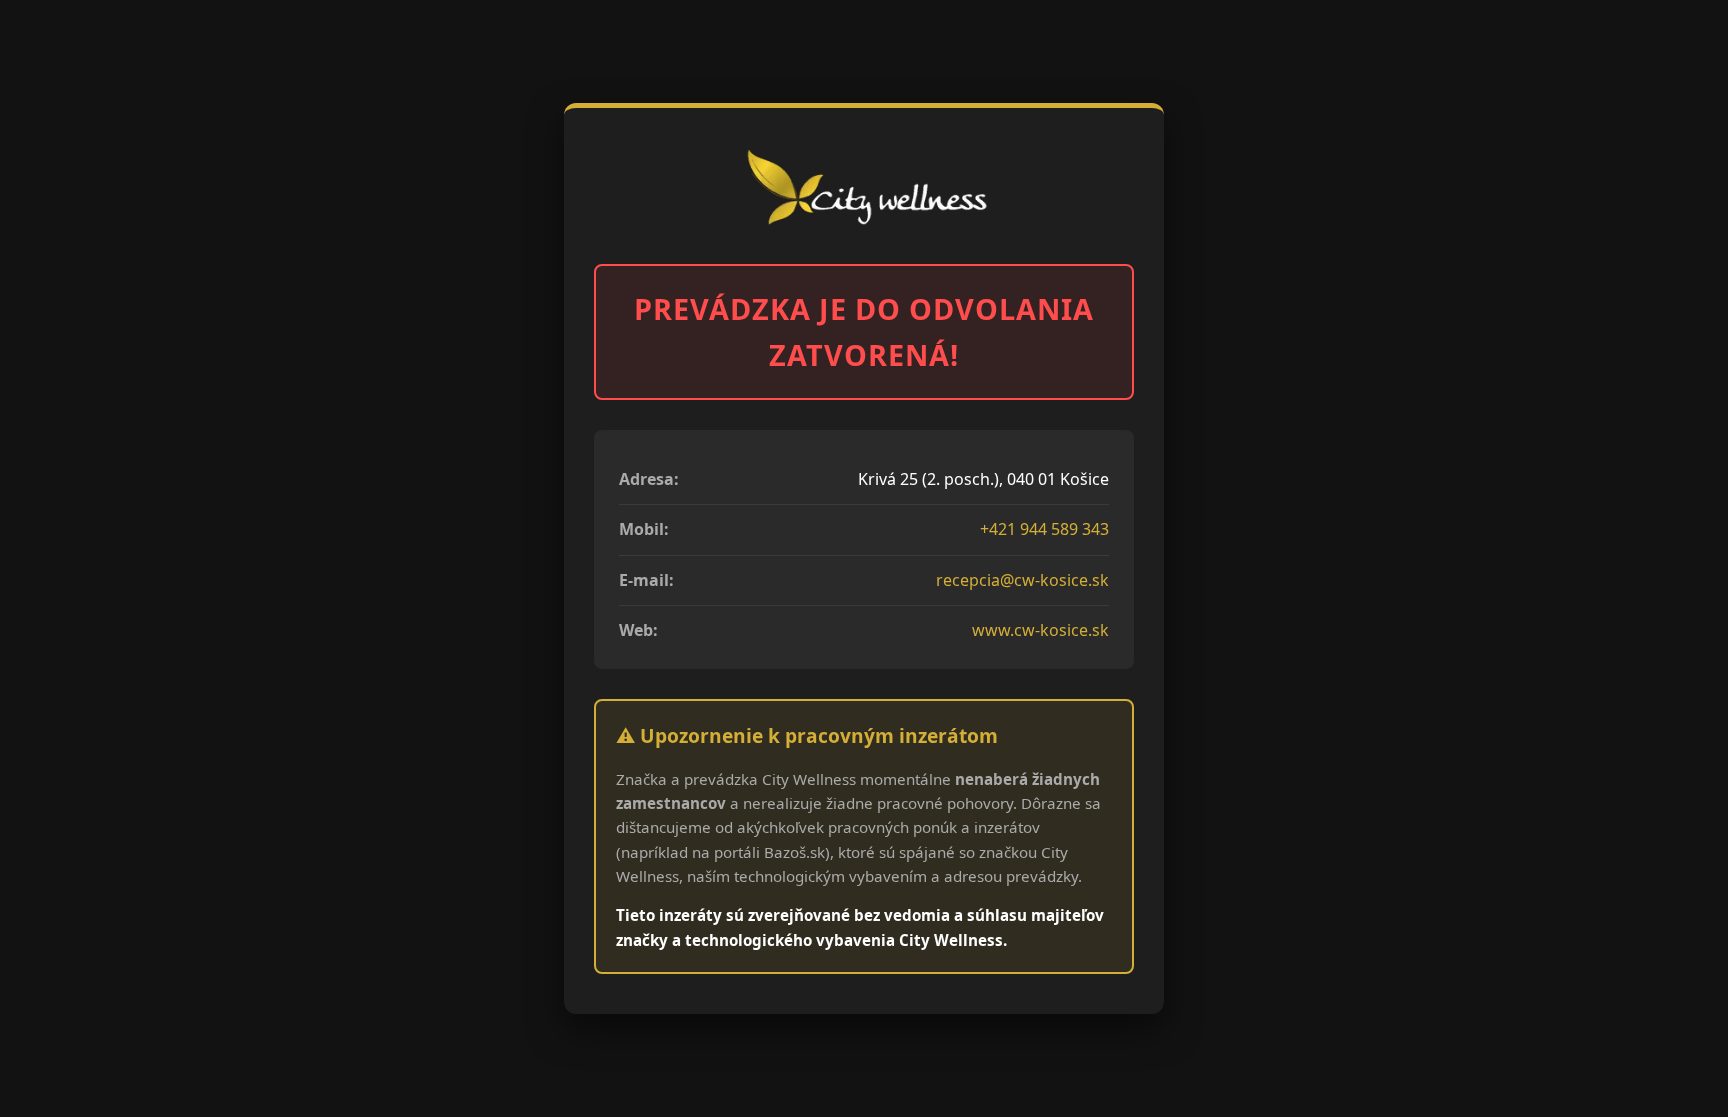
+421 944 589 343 (1044, 529)
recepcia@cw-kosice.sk (1022, 580)
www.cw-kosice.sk (1040, 630)
